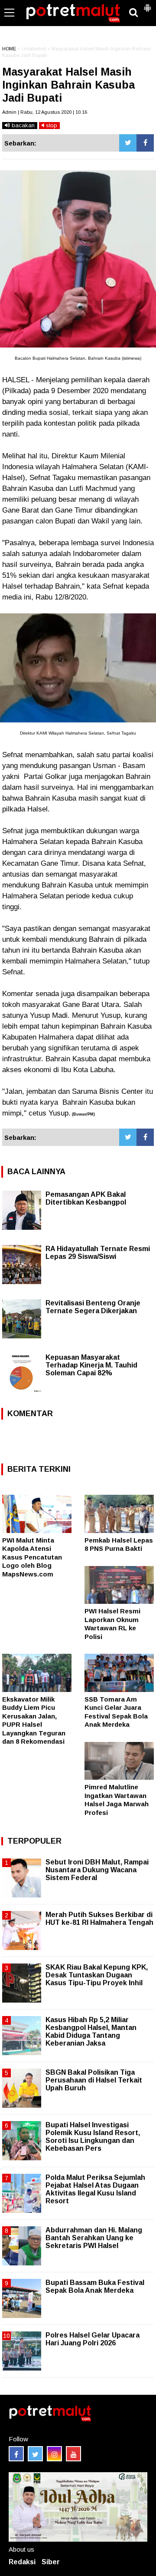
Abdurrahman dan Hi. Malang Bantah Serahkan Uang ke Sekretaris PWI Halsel (94, 2238)
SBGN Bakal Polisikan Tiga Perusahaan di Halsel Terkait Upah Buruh (94, 2080)
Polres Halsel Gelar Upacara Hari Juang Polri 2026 (93, 2339)
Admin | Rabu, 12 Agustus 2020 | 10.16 (45, 112)
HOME (9, 49)
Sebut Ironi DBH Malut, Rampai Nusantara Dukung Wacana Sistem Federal (97, 1870)
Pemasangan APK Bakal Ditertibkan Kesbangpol (86, 1198)
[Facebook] (145, 143)
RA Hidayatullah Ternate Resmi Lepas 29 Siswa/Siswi (98, 1253)
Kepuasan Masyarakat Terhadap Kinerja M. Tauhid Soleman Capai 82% (91, 1365)
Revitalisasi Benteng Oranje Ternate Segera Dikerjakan (93, 1307)
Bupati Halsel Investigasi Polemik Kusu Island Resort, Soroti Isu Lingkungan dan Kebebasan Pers (93, 2137)
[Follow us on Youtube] (73, 2454)
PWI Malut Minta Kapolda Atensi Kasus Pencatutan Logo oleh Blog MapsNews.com (32, 1557)
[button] (147, 4)
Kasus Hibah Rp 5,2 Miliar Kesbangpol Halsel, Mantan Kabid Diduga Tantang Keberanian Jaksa (91, 2032)
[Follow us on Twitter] (35, 2454)
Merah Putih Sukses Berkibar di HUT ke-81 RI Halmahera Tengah (99, 1919)
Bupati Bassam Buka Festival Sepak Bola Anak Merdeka (95, 2286)
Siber (51, 2562)
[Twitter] (128, 143)
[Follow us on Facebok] (16, 2454)
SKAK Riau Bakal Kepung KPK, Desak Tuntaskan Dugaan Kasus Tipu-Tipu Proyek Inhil (97, 1975)
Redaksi (22, 2562)
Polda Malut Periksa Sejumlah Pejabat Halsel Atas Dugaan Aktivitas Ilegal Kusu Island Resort (95, 2189)
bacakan (22, 125)
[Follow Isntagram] (54, 2454)
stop (51, 125)
